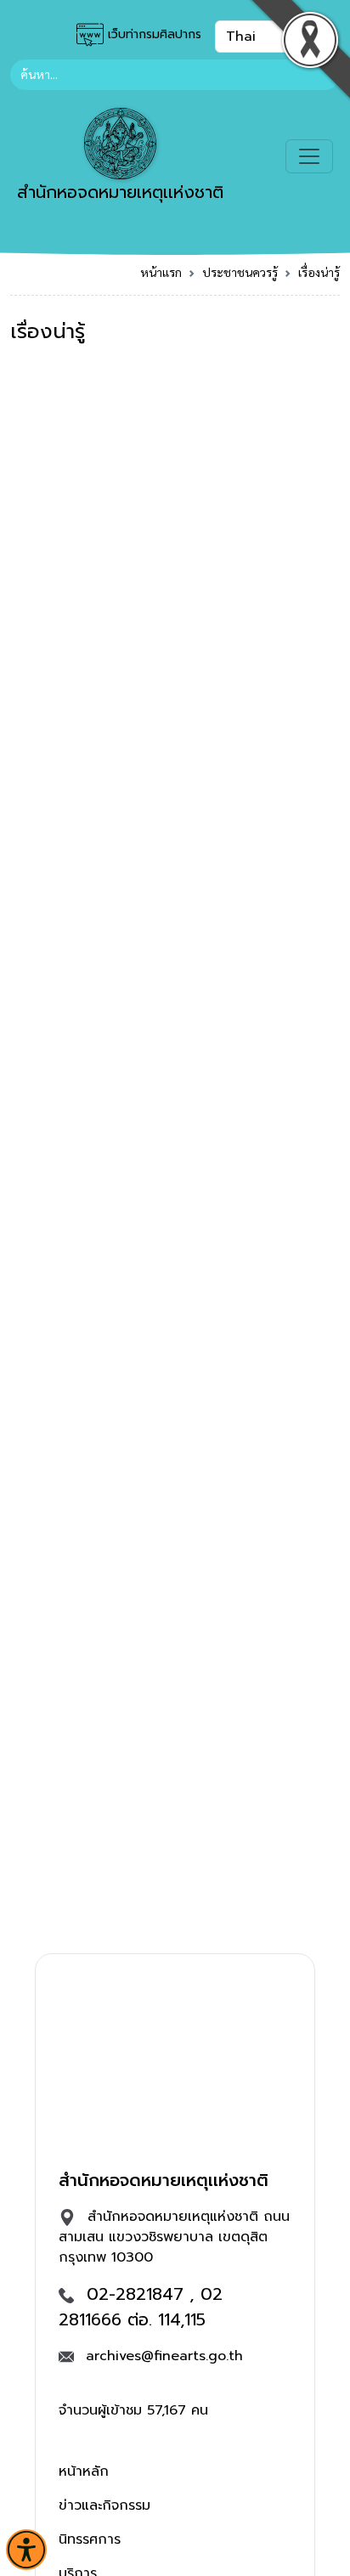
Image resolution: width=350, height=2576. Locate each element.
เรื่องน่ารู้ (319, 272)
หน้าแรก (161, 272)
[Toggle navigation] (309, 156)
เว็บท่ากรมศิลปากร (152, 34)
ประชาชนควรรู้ (240, 272)
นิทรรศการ (90, 2539)
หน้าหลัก (84, 2471)
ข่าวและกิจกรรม (104, 2505)
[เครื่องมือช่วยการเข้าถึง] (26, 2550)
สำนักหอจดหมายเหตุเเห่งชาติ (120, 192)
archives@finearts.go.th (164, 2356)
